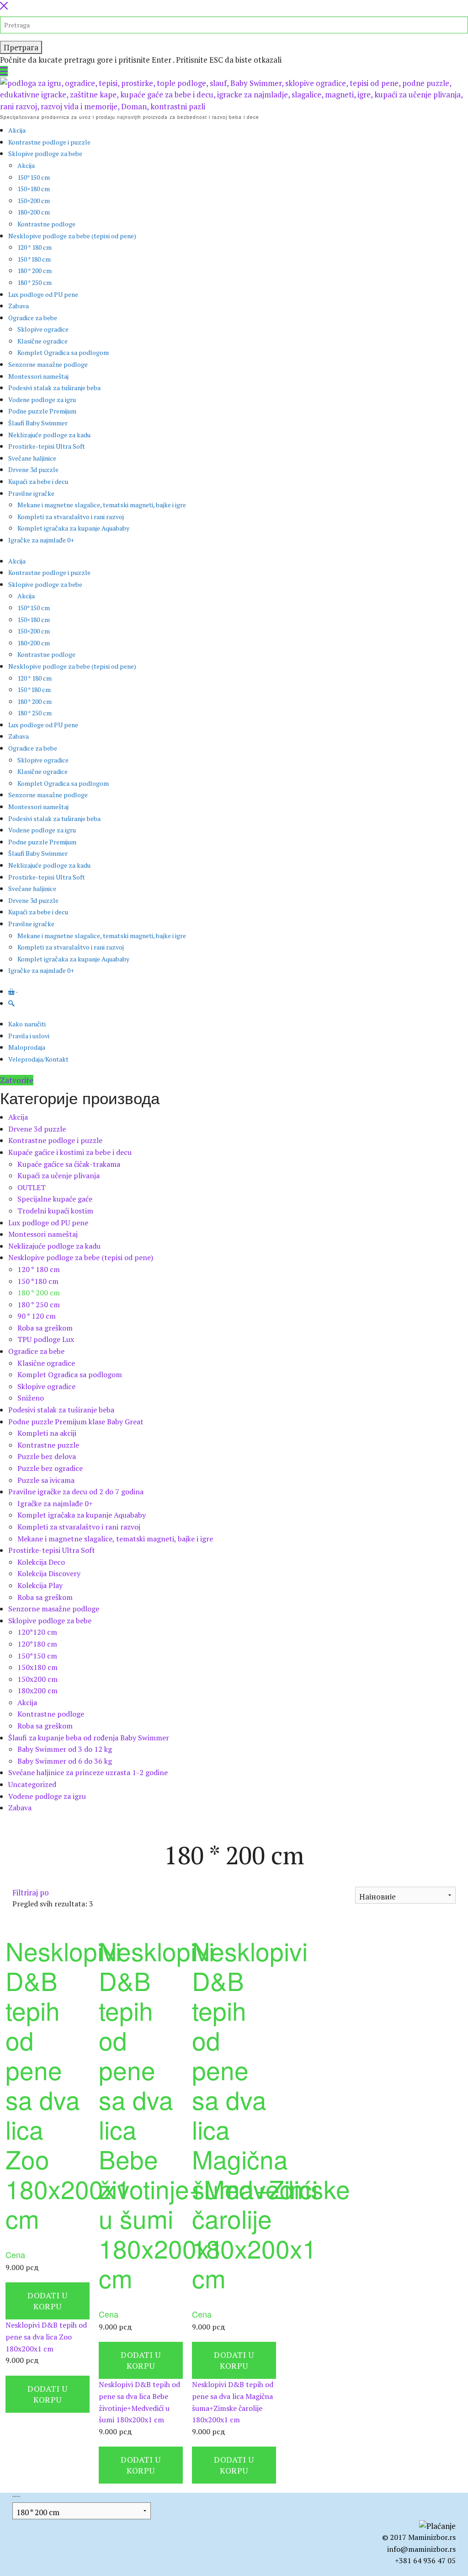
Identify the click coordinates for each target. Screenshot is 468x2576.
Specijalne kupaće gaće (55, 1199)
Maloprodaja (27, 1047)
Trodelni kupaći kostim (55, 1211)
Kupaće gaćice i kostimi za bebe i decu (70, 1152)
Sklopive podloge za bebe (45, 153)
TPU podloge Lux (46, 1339)
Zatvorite (17, 1080)
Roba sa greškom (45, 1328)
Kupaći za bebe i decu (38, 481)
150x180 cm (37, 1667)
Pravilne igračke (31, 493)
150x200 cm (37, 1679)
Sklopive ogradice (43, 329)
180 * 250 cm (35, 282)
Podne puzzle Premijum (42, 411)
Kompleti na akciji (47, 1433)
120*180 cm (37, 1644)
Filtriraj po (31, 1892)
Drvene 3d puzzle (33, 470)
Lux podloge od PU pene (43, 294)
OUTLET (32, 1187)
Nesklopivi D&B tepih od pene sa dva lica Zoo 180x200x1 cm (46, 2337)
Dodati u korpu (47, 2301)
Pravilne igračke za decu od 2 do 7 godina (76, 1492)
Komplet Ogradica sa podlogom (63, 352)
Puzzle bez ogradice (50, 1468)
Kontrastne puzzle (48, 1445)
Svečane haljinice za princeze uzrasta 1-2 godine (88, 1772)
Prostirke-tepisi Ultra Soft (47, 446)
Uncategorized (32, 1784)
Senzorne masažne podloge (48, 364)
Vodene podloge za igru (42, 400)
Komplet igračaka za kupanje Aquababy (73, 528)
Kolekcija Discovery (49, 1573)
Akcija (17, 130)
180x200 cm (37, 1690)
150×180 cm (34, 189)
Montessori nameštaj (38, 376)
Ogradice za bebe (33, 318)
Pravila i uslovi (29, 1036)
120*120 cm (37, 1632)
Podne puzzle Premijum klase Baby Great (76, 1422)
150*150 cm (34, 177)
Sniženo (31, 1398)
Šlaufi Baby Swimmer (38, 423)
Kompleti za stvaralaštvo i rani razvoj (71, 517)
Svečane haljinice (32, 458)
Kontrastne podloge (46, 224)
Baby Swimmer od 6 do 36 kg (65, 1761)
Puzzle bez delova (47, 1456)
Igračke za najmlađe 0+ (41, 540)
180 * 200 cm (35, 271)
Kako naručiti (27, 1024)
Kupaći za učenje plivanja (58, 1175)
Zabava (19, 306)
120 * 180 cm (35, 247)
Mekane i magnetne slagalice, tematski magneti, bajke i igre (102, 505)
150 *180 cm (34, 259)
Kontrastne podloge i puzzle (49, 142)
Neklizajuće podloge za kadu (49, 435)
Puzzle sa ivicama (46, 1480)
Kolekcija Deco (41, 1562)
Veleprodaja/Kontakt (38, 1059)
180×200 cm (34, 212)
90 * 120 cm (37, 1316)
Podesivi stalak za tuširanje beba (54, 388)
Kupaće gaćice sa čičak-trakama (69, 1164)
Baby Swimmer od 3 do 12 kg (65, 1749)
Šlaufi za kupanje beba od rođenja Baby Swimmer (89, 1738)
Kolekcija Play (40, 1585)
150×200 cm (34, 201)
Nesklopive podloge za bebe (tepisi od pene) (72, 236)
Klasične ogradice (43, 341)
